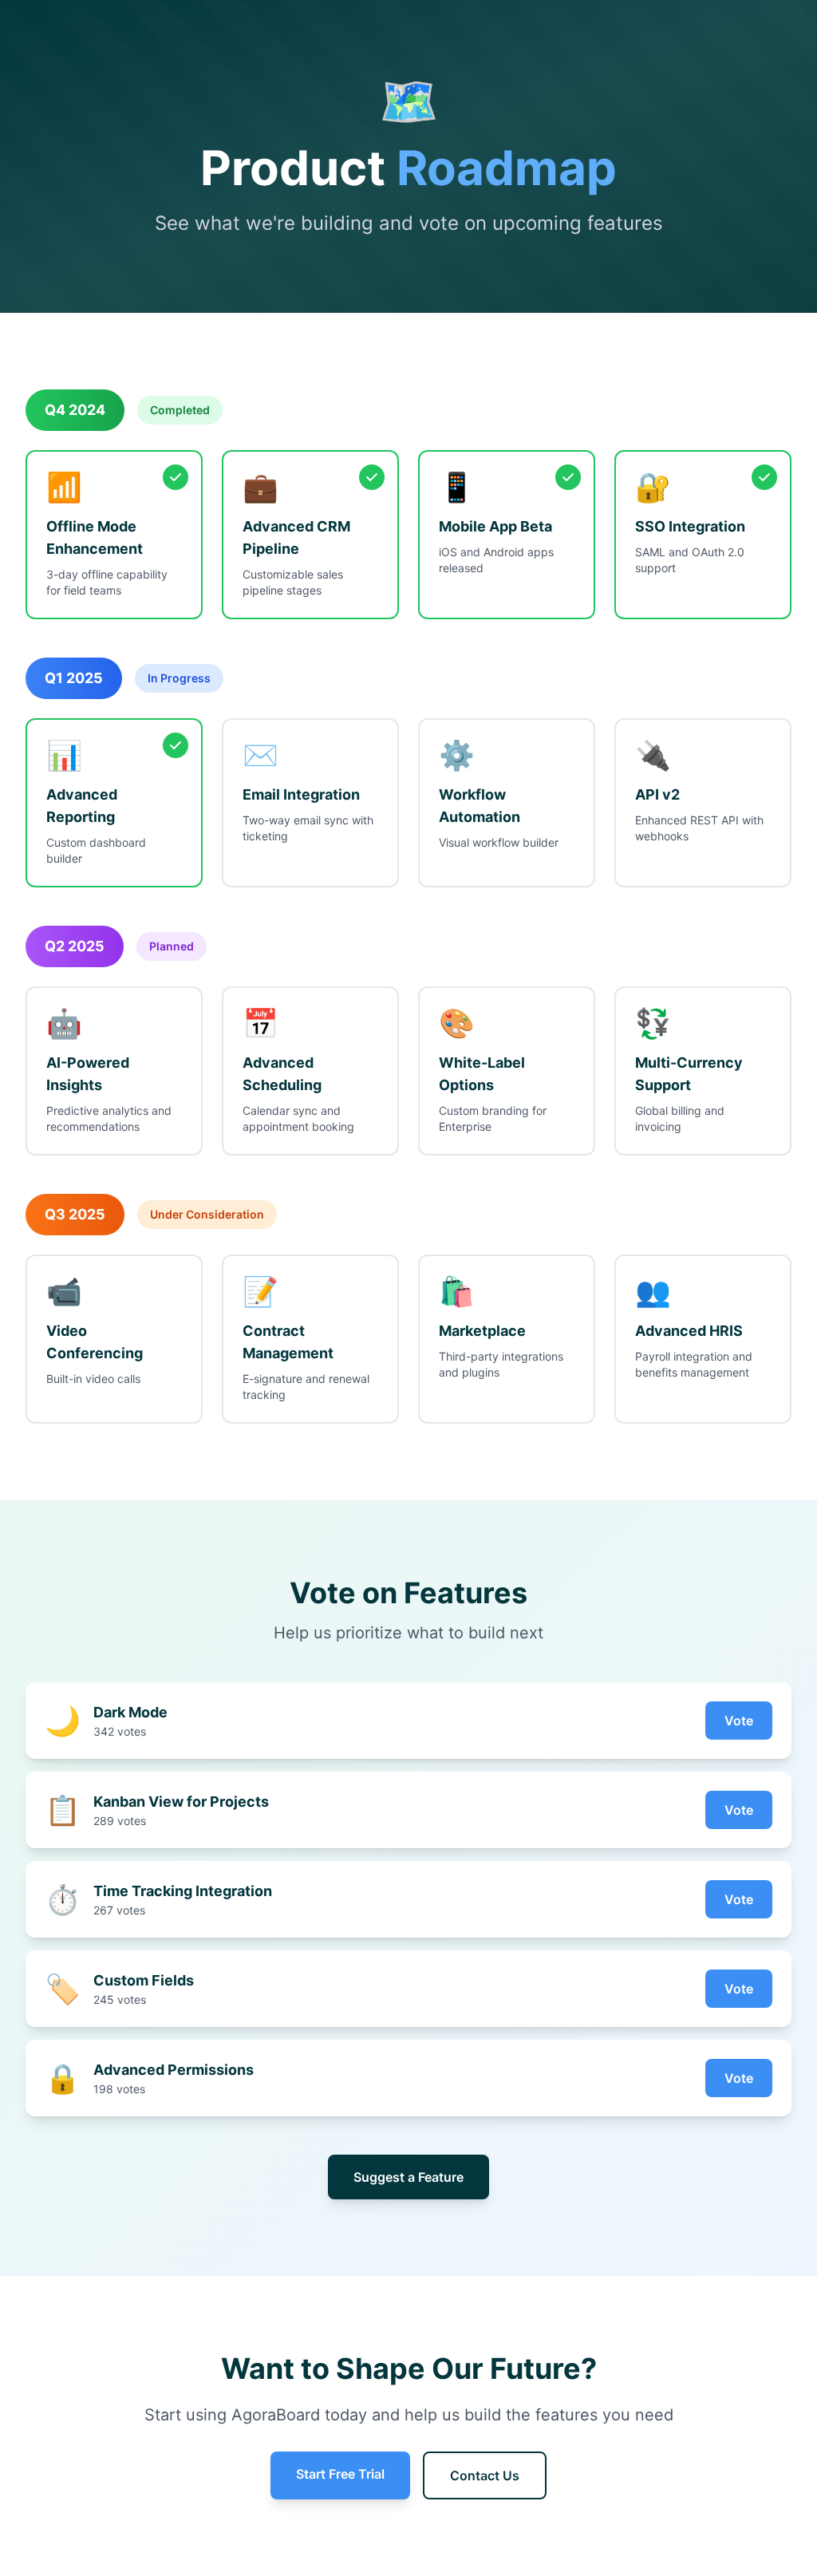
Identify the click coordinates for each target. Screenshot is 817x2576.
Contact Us (485, 2475)
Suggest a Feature (408, 2177)
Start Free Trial (340, 2474)
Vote (739, 1721)
